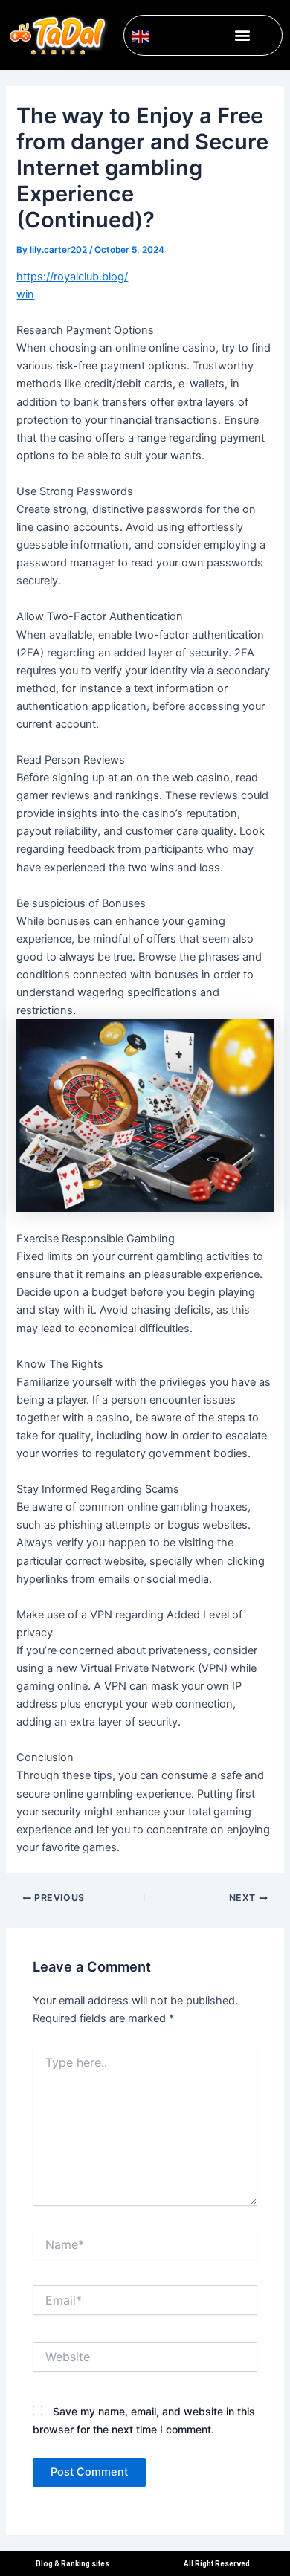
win (25, 294)
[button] (243, 35)
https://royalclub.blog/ (72, 277)
